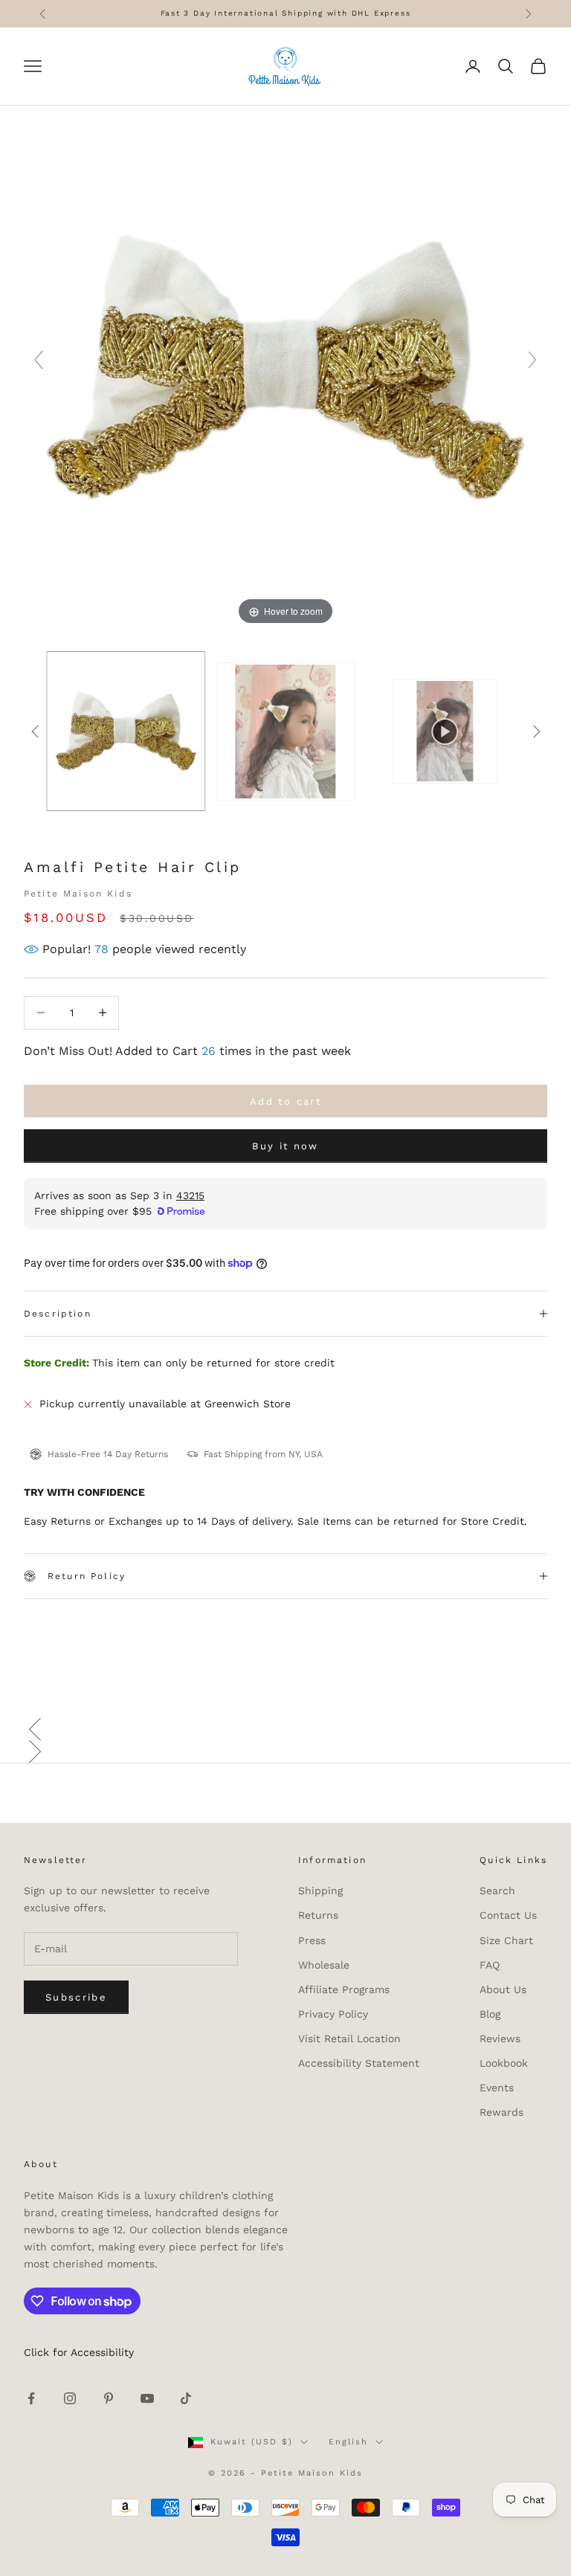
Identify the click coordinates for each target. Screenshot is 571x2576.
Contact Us (508, 1915)
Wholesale (324, 1965)
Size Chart (506, 1940)
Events (497, 2088)
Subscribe (76, 1997)
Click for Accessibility (79, 2352)
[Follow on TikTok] (186, 2398)
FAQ (490, 1965)
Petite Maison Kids (78, 894)
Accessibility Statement (359, 2063)
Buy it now (285, 1146)
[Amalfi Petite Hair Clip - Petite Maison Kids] (126, 731)
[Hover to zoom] (285, 367)
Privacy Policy (333, 2014)
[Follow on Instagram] (70, 2398)
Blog (490, 2014)
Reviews (500, 2038)
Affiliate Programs (344, 1989)
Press (312, 1940)
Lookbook (504, 2063)
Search (497, 1891)
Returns (318, 1915)
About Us (503, 1989)
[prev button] (35, 732)
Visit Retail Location (349, 2038)
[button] (285, 1729)
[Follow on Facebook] (31, 2398)
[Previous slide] (39, 360)
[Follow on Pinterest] (109, 2398)
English (348, 2442)
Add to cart (285, 1101)
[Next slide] (532, 360)
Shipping (320, 1891)
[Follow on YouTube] (147, 2398)
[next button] (536, 732)
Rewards (501, 2112)
